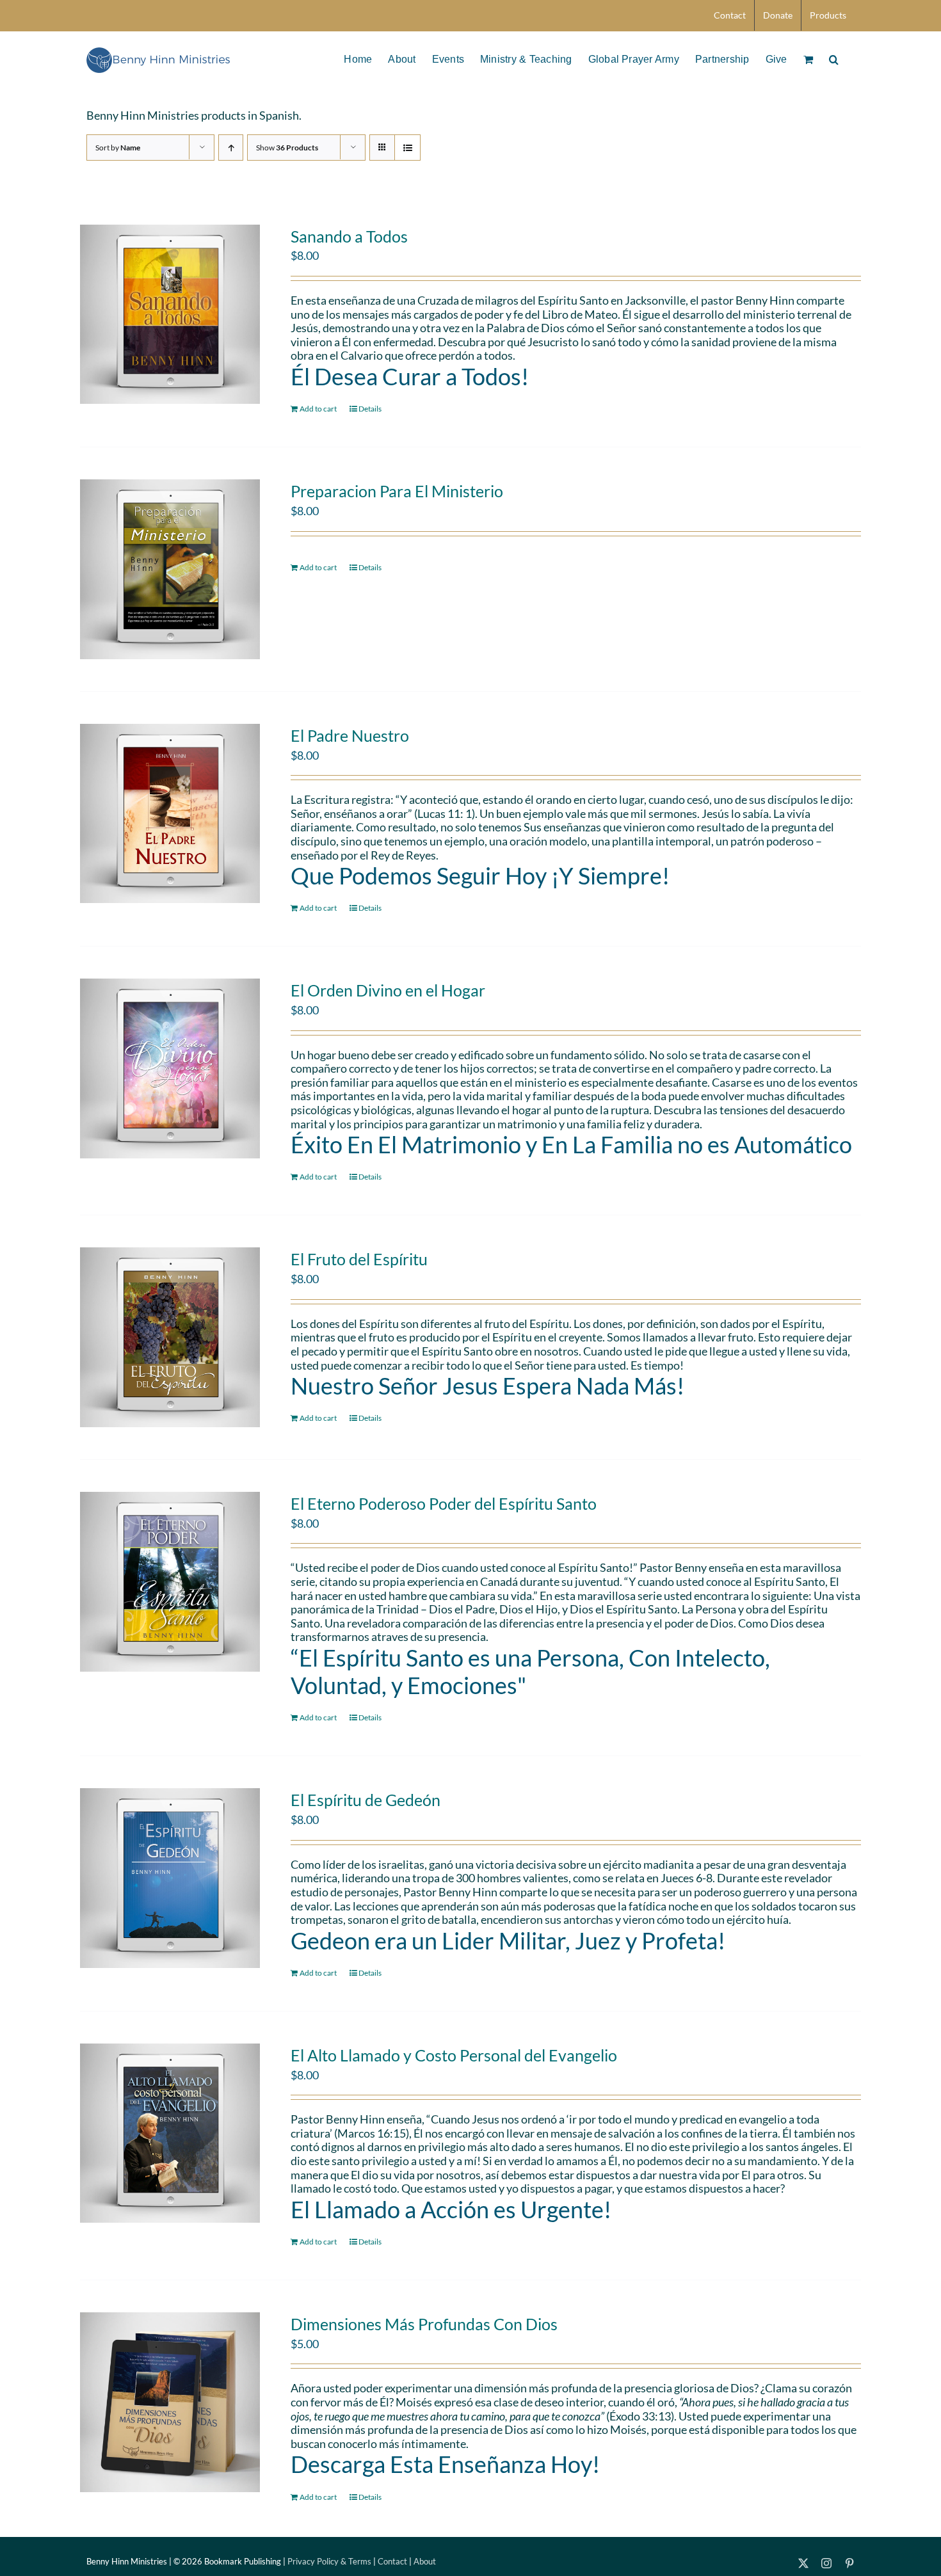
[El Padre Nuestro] (170, 814)
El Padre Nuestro (350, 735)
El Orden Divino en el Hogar (388, 990)
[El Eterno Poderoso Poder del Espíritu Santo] (170, 1582)
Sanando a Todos (349, 236)
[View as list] (407, 148)
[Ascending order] (231, 148)
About (425, 2561)
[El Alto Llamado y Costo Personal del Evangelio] (170, 2133)
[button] (834, 58)
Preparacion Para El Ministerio (397, 491)
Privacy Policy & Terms (329, 2561)
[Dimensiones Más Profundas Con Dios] (170, 2402)
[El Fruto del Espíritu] (170, 1337)
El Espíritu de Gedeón (366, 1800)
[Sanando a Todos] (170, 315)
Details (370, 409)
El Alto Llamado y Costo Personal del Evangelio (454, 2055)
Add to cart (318, 409)
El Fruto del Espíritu (359, 1259)
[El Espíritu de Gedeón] (170, 1878)
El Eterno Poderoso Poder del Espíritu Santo (444, 1503)
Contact (392, 2561)
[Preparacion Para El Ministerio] (170, 569)
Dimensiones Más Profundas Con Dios (424, 2324)
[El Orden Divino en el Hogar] (170, 1068)
